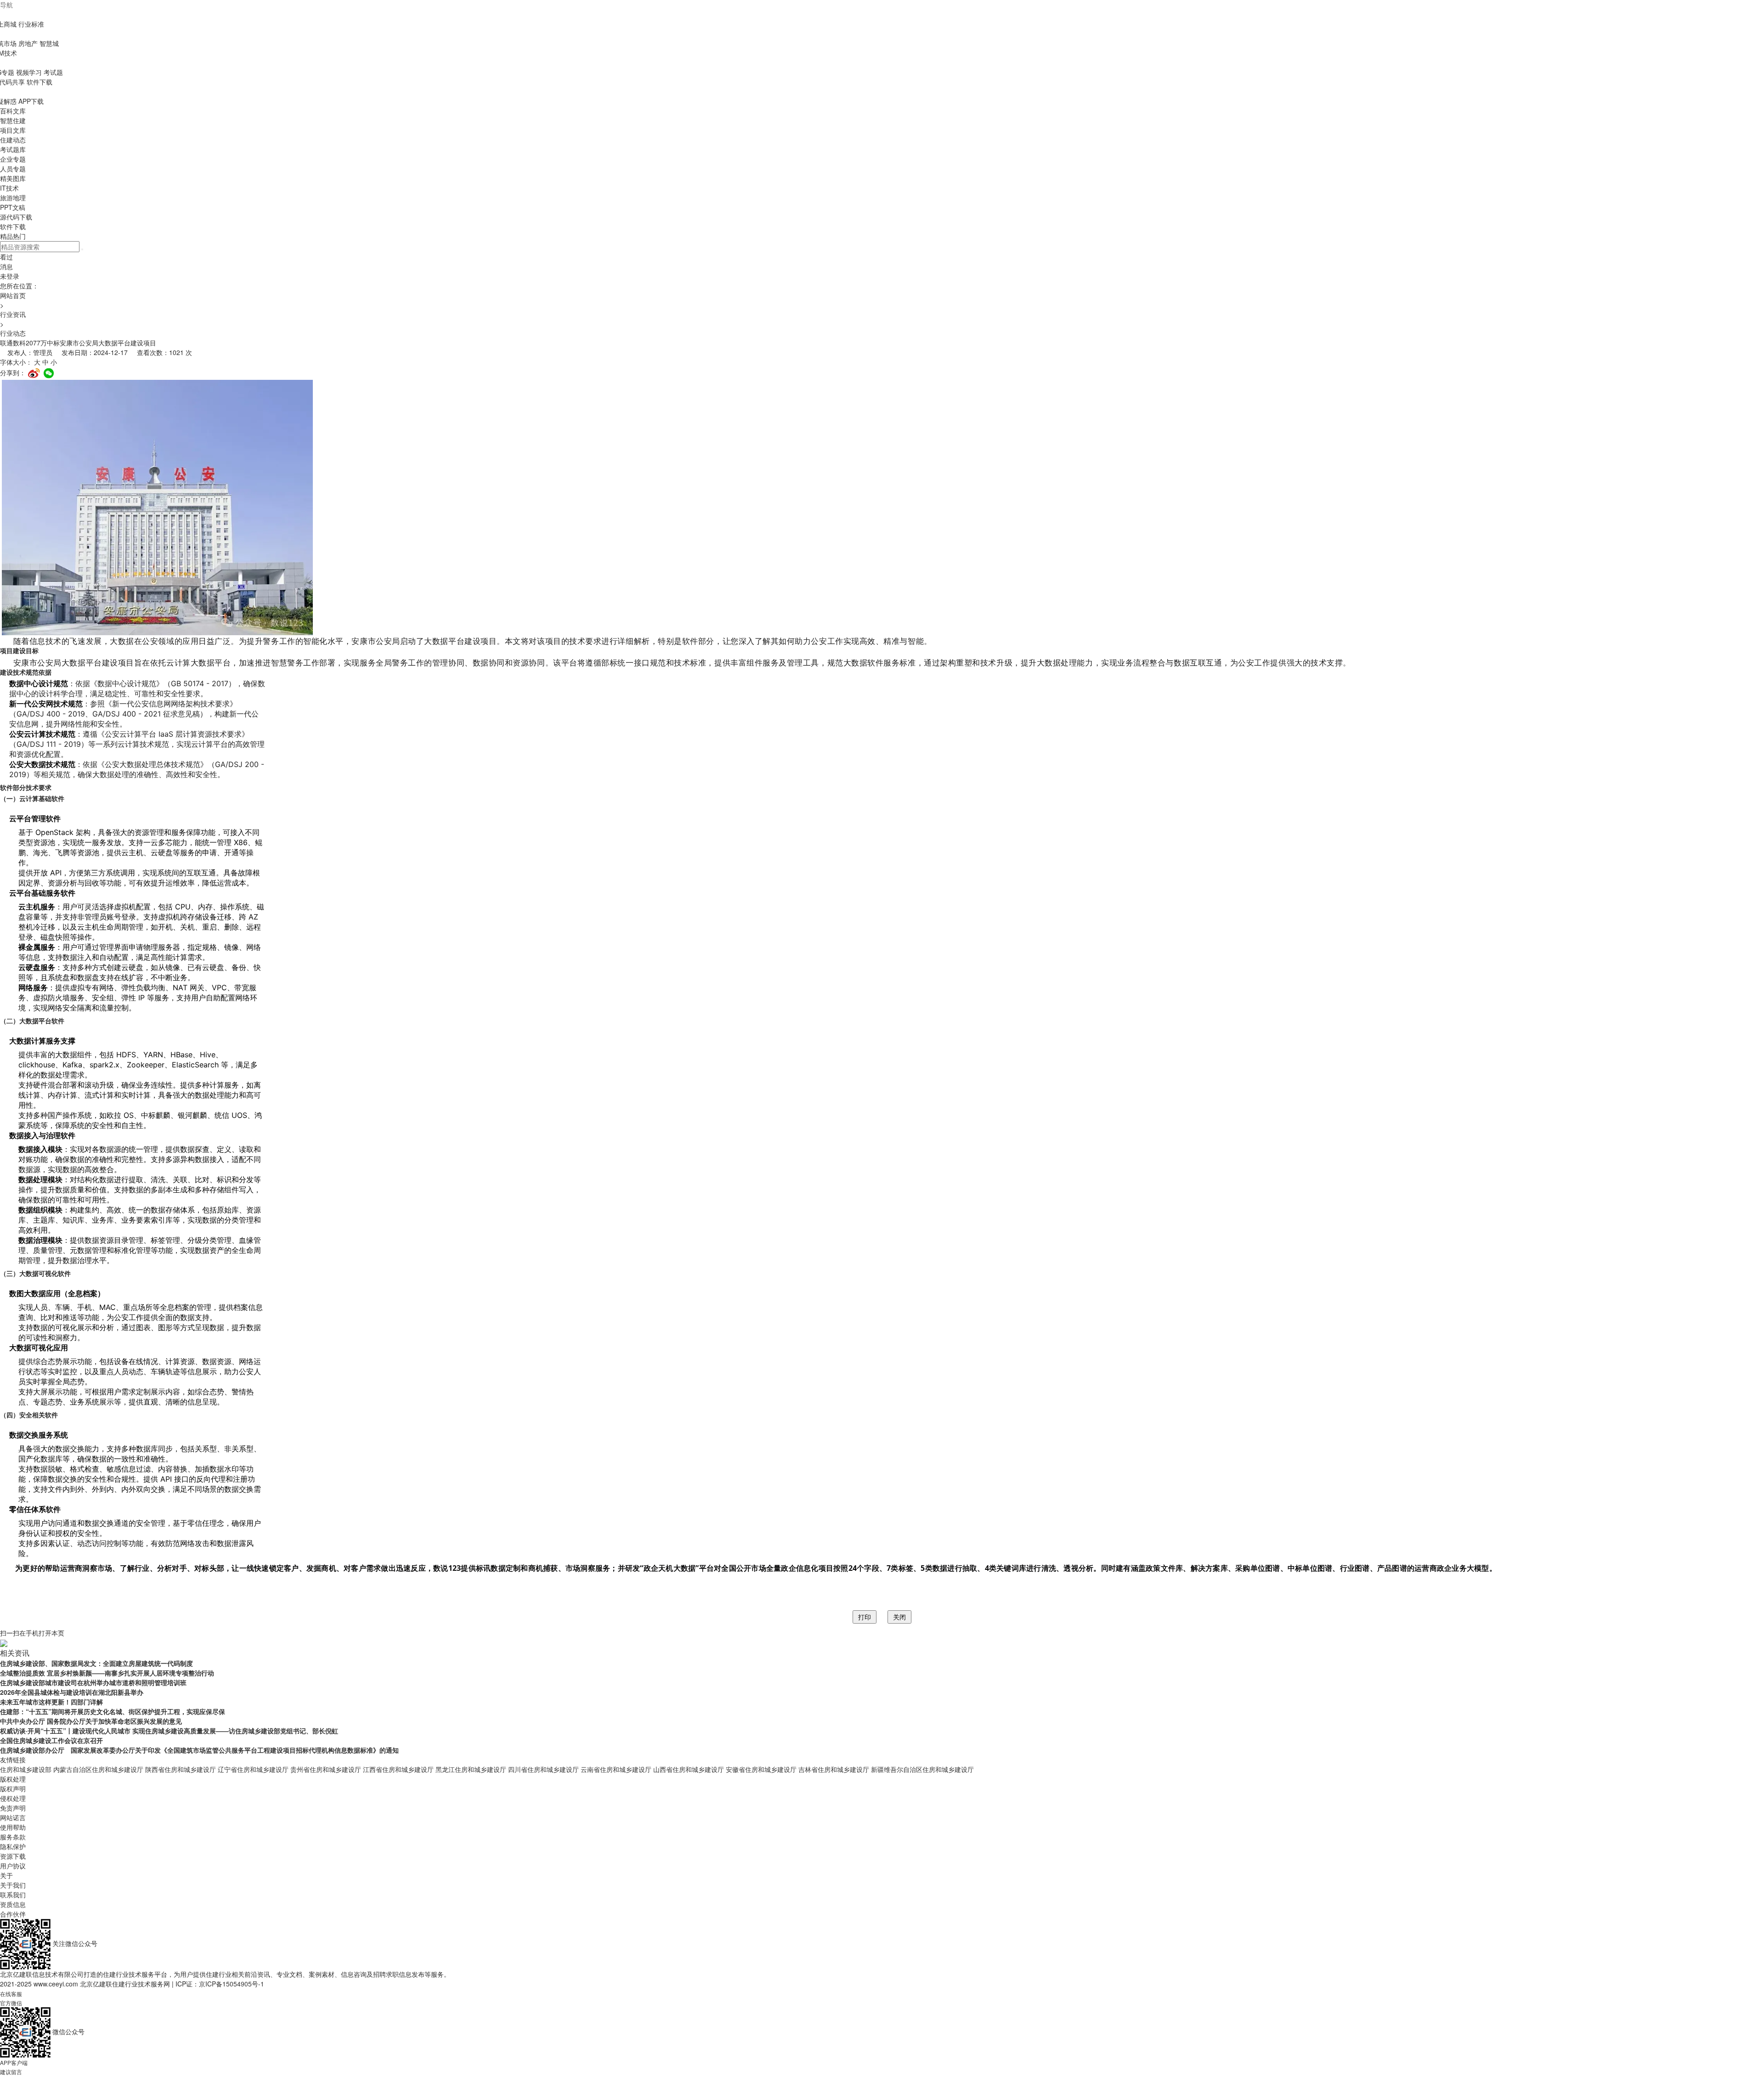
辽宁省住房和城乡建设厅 (253, 1769)
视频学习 (29, 72)
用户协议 (13, 1866)
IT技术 (9, 188)
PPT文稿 (13, 207)
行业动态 (13, 333)
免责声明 (13, 1808)
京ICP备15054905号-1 (232, 1984)
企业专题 (13, 159)
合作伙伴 (13, 1914)
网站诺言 (13, 1817)
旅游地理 (13, 197)
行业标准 (31, 24)
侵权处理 (13, 1798)
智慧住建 (13, 120)
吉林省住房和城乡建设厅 (834, 1769)
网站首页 (13, 295)
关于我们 (13, 1885)
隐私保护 (13, 1846)
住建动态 (13, 140)
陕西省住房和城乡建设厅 (181, 1769)
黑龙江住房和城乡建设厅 (471, 1769)
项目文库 (13, 130)
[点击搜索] (82, 249)
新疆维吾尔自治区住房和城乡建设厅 (922, 1769)
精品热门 (13, 236)
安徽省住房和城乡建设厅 (761, 1769)
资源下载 (13, 1856)
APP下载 (31, 101)
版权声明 (13, 1788)
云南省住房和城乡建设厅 (616, 1769)
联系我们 (13, 1895)
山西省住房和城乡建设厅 (689, 1769)
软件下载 (40, 82)
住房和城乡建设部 (26, 1769)
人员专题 (13, 169)
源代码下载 (16, 217)
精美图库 (13, 178)
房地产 (28, 43)
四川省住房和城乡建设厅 (543, 1769)
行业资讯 (13, 314)
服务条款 (13, 1837)
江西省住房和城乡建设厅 (398, 1769)
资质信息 (13, 1904)
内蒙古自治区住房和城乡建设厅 (98, 1769)
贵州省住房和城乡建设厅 (326, 1769)
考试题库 (13, 149)
